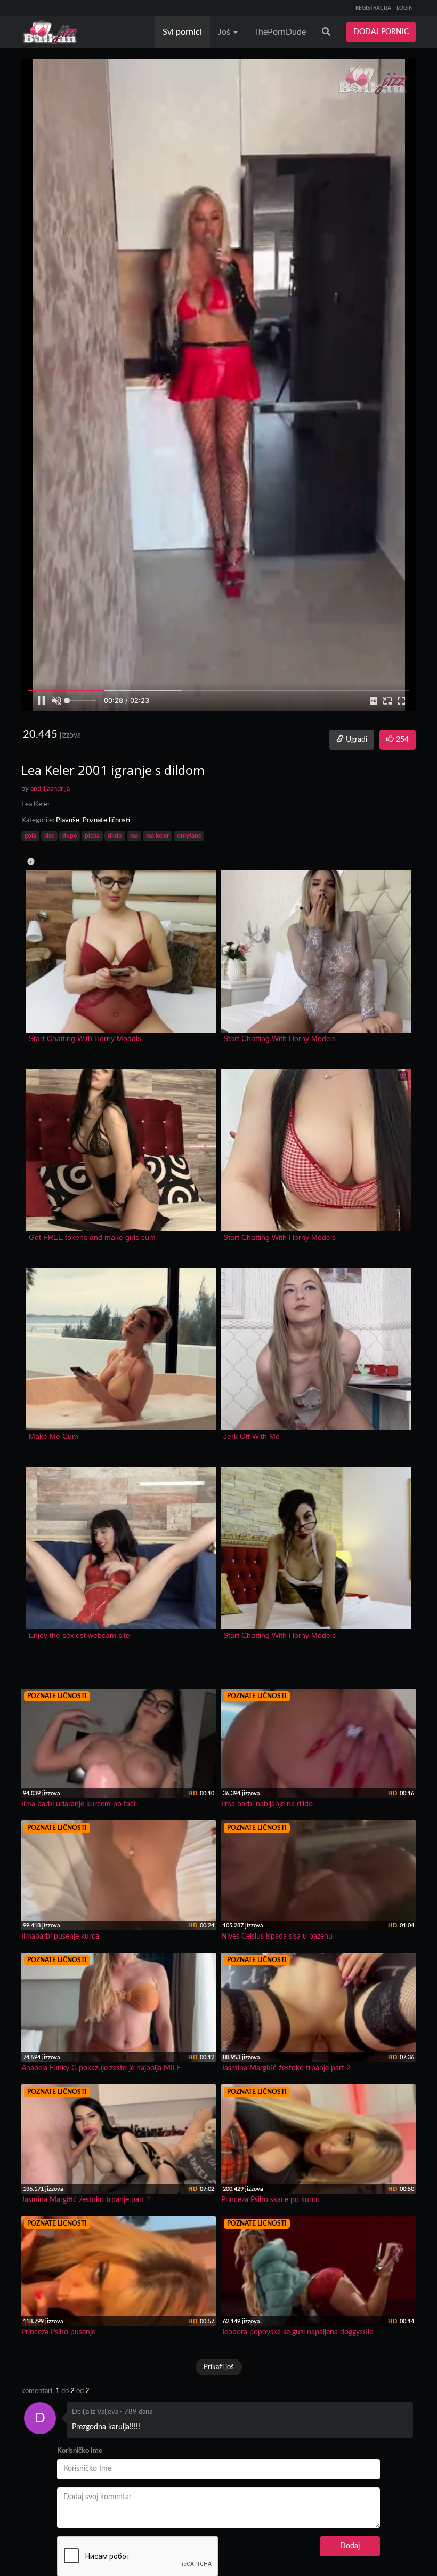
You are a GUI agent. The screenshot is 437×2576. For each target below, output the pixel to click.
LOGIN (405, 8)
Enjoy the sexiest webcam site (79, 1635)
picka (92, 836)
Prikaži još (219, 2367)
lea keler (157, 836)
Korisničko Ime (80, 2451)
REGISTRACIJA (373, 8)
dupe (70, 836)
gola (30, 836)
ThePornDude (280, 32)
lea (134, 836)
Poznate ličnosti (106, 821)
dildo (115, 836)
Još (225, 32)
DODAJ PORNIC (381, 32)
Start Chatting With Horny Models (85, 1038)
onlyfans (189, 836)
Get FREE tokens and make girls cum (92, 1237)
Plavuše (68, 821)
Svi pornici (182, 32)
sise (49, 836)
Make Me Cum (54, 1436)
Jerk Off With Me (252, 1436)
